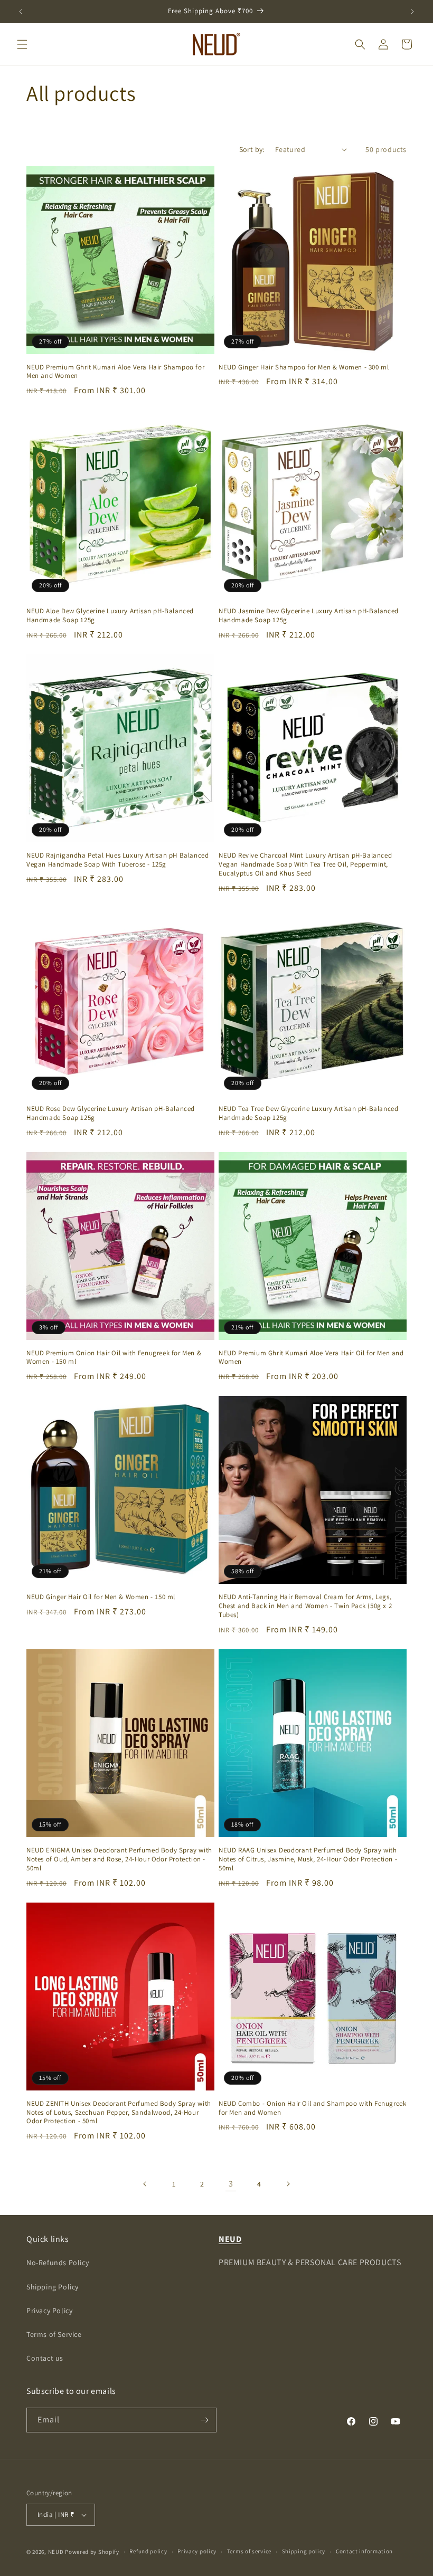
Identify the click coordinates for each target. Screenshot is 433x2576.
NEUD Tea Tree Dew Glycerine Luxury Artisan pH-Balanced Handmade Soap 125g (308, 1113)
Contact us (45, 2358)
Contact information (364, 2551)
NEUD (56, 2552)
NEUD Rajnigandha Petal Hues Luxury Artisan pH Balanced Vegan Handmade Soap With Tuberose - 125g (117, 860)
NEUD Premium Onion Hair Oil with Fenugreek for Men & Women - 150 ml (114, 1358)
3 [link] (231, 2184)
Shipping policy (304, 2551)
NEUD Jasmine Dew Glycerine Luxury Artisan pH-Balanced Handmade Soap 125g (309, 616)
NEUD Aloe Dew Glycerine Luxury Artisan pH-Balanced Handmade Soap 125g (110, 616)
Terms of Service (54, 2334)
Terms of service (249, 2551)
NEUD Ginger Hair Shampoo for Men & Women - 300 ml (304, 367)
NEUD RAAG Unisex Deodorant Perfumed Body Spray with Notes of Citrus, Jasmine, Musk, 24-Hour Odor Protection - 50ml (308, 1859)
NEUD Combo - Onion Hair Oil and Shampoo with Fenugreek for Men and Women (312, 2108)
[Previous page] (145, 2184)
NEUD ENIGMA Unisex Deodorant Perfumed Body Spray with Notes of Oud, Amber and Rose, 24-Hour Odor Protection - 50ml (119, 1859)
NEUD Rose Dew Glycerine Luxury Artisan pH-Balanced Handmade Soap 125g (111, 1113)
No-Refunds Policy (58, 2263)
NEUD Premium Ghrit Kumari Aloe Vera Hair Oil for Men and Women (311, 1358)
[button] (22, 44)
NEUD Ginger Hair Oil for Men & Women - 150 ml (101, 1597)
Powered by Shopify (92, 2552)
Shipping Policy (53, 2287)
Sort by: (252, 149)
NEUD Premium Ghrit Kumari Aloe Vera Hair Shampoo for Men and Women (115, 372)
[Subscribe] (204, 2420)
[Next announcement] (412, 12)
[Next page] (288, 2184)
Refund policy (148, 2551)
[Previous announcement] (21, 12)
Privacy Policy (49, 2311)
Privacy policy (197, 2551)
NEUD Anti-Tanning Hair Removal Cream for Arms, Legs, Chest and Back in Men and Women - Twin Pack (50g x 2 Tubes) (305, 1606)
